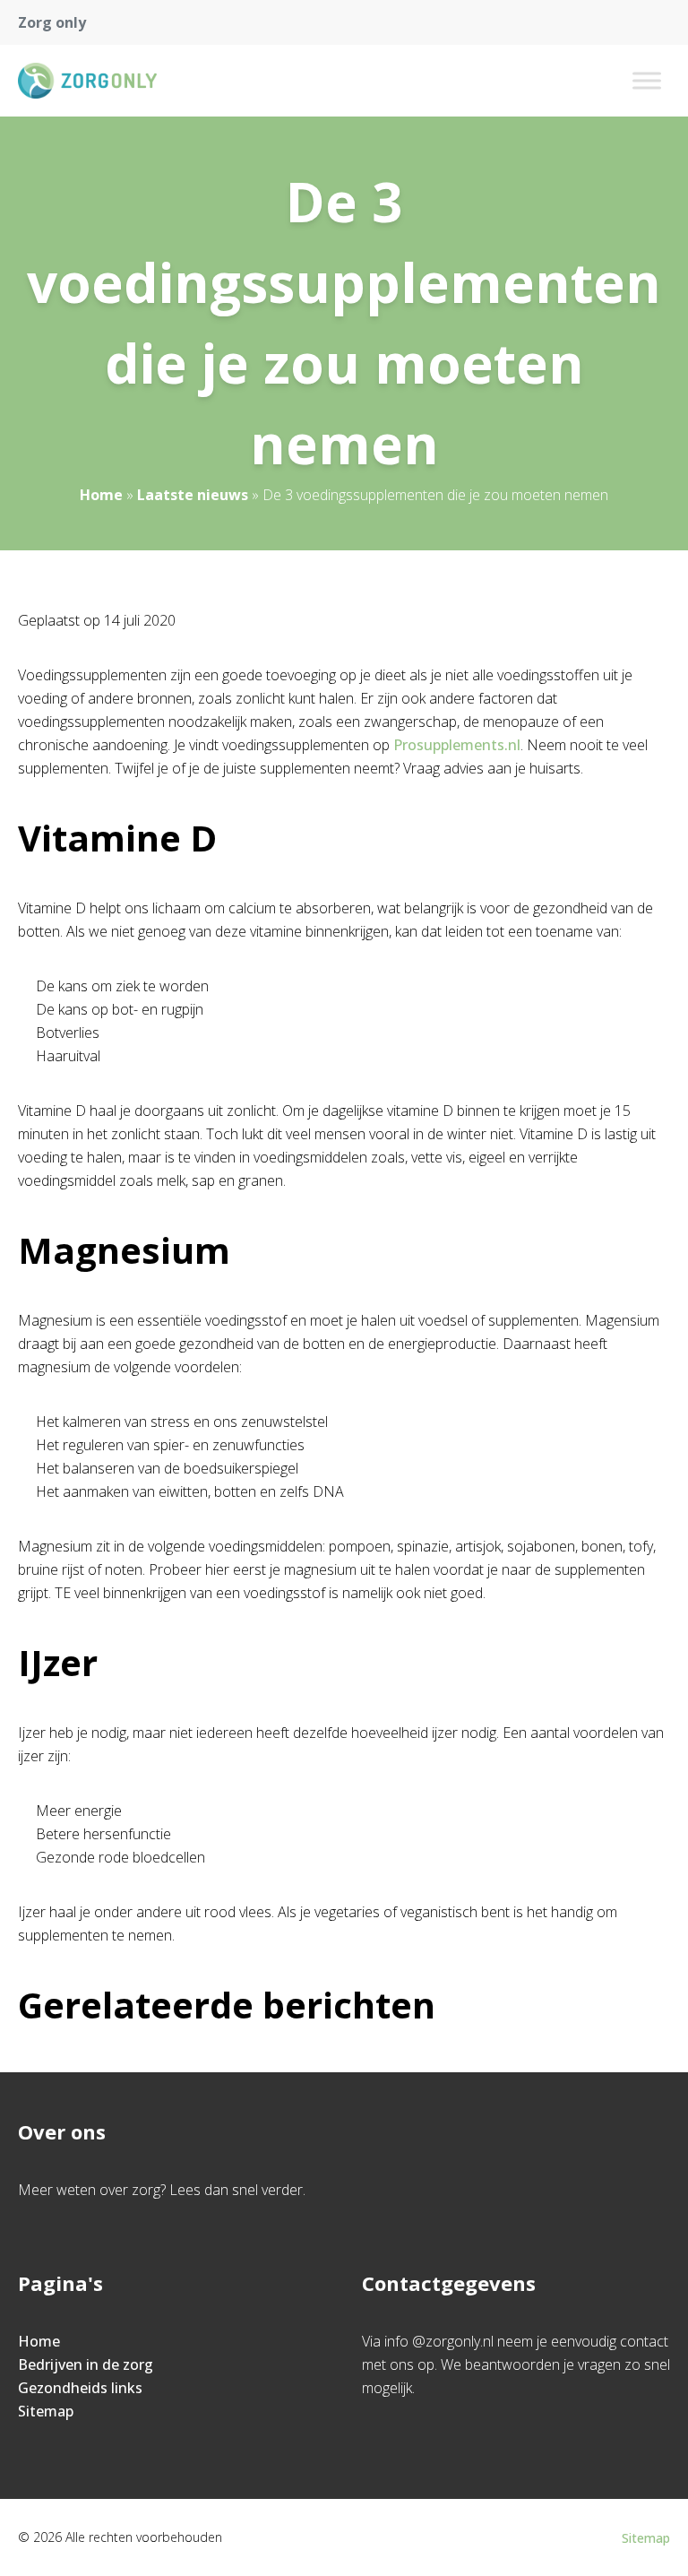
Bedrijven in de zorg (86, 2364)
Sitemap (46, 2411)
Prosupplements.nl (457, 745)
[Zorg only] (87, 81)
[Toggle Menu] (647, 80)
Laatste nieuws (193, 495)
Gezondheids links (80, 2388)
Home (101, 495)
